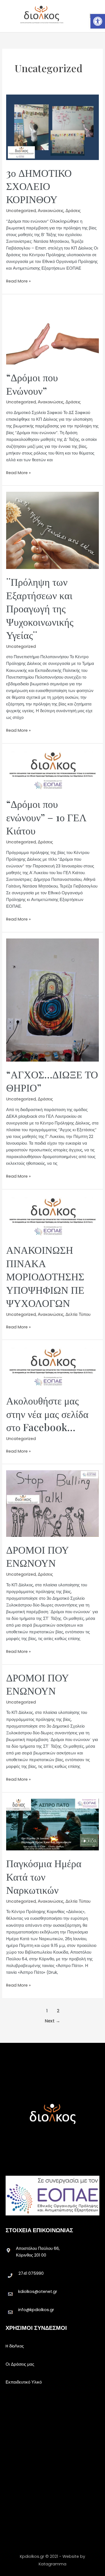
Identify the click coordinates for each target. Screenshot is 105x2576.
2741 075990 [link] (31, 2273)
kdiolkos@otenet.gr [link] (38, 2292)
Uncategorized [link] (21, 211)
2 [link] (58, 2011)
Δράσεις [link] (73, 211)
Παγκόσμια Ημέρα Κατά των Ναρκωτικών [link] (44, 1876)
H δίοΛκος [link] (15, 2346)
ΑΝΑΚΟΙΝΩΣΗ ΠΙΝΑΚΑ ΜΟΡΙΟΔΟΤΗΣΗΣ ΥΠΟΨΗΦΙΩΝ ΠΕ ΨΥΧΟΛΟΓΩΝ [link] (45, 1276)
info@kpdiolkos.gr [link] (36, 2310)
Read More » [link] (18, 281)
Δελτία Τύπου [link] (78, 1314)
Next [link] (53, 2021)
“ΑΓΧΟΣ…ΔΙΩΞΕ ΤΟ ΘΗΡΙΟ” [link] (52, 1081)
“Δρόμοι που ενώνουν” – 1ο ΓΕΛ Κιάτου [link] (46, 817)
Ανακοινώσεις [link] (51, 211)
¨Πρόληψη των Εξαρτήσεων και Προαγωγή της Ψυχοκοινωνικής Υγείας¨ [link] (40, 608)
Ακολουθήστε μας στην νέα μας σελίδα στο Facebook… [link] (47, 1414)
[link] (98, 21)
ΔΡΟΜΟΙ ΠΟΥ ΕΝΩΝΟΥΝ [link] (38, 1556)
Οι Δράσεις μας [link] (20, 2364)
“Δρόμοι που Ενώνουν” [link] (32, 384)
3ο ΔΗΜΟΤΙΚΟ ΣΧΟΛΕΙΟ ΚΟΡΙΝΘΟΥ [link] (39, 186)
